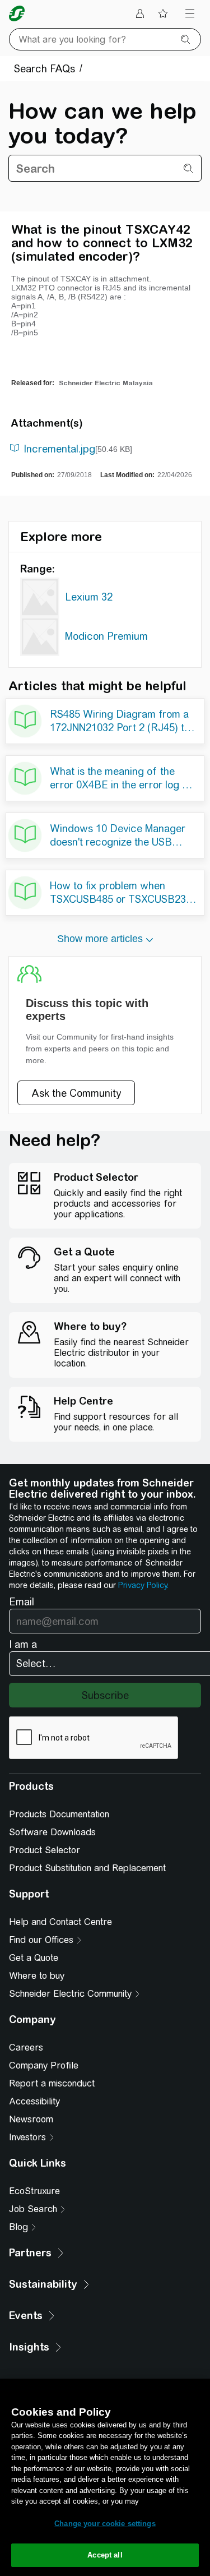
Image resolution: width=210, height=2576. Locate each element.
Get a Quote (34, 1958)
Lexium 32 (89, 597)
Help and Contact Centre (60, 1922)
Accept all (105, 2555)
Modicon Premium (106, 636)
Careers (26, 2048)
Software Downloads (52, 1832)
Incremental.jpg (59, 449)
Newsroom (31, 2119)
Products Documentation (59, 1814)
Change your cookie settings (105, 2524)
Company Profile (44, 2065)
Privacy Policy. (143, 1585)
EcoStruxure (34, 2191)
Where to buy (37, 1976)
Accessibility (34, 2101)
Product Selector (45, 1850)
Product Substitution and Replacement (87, 1868)
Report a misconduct (52, 2083)
